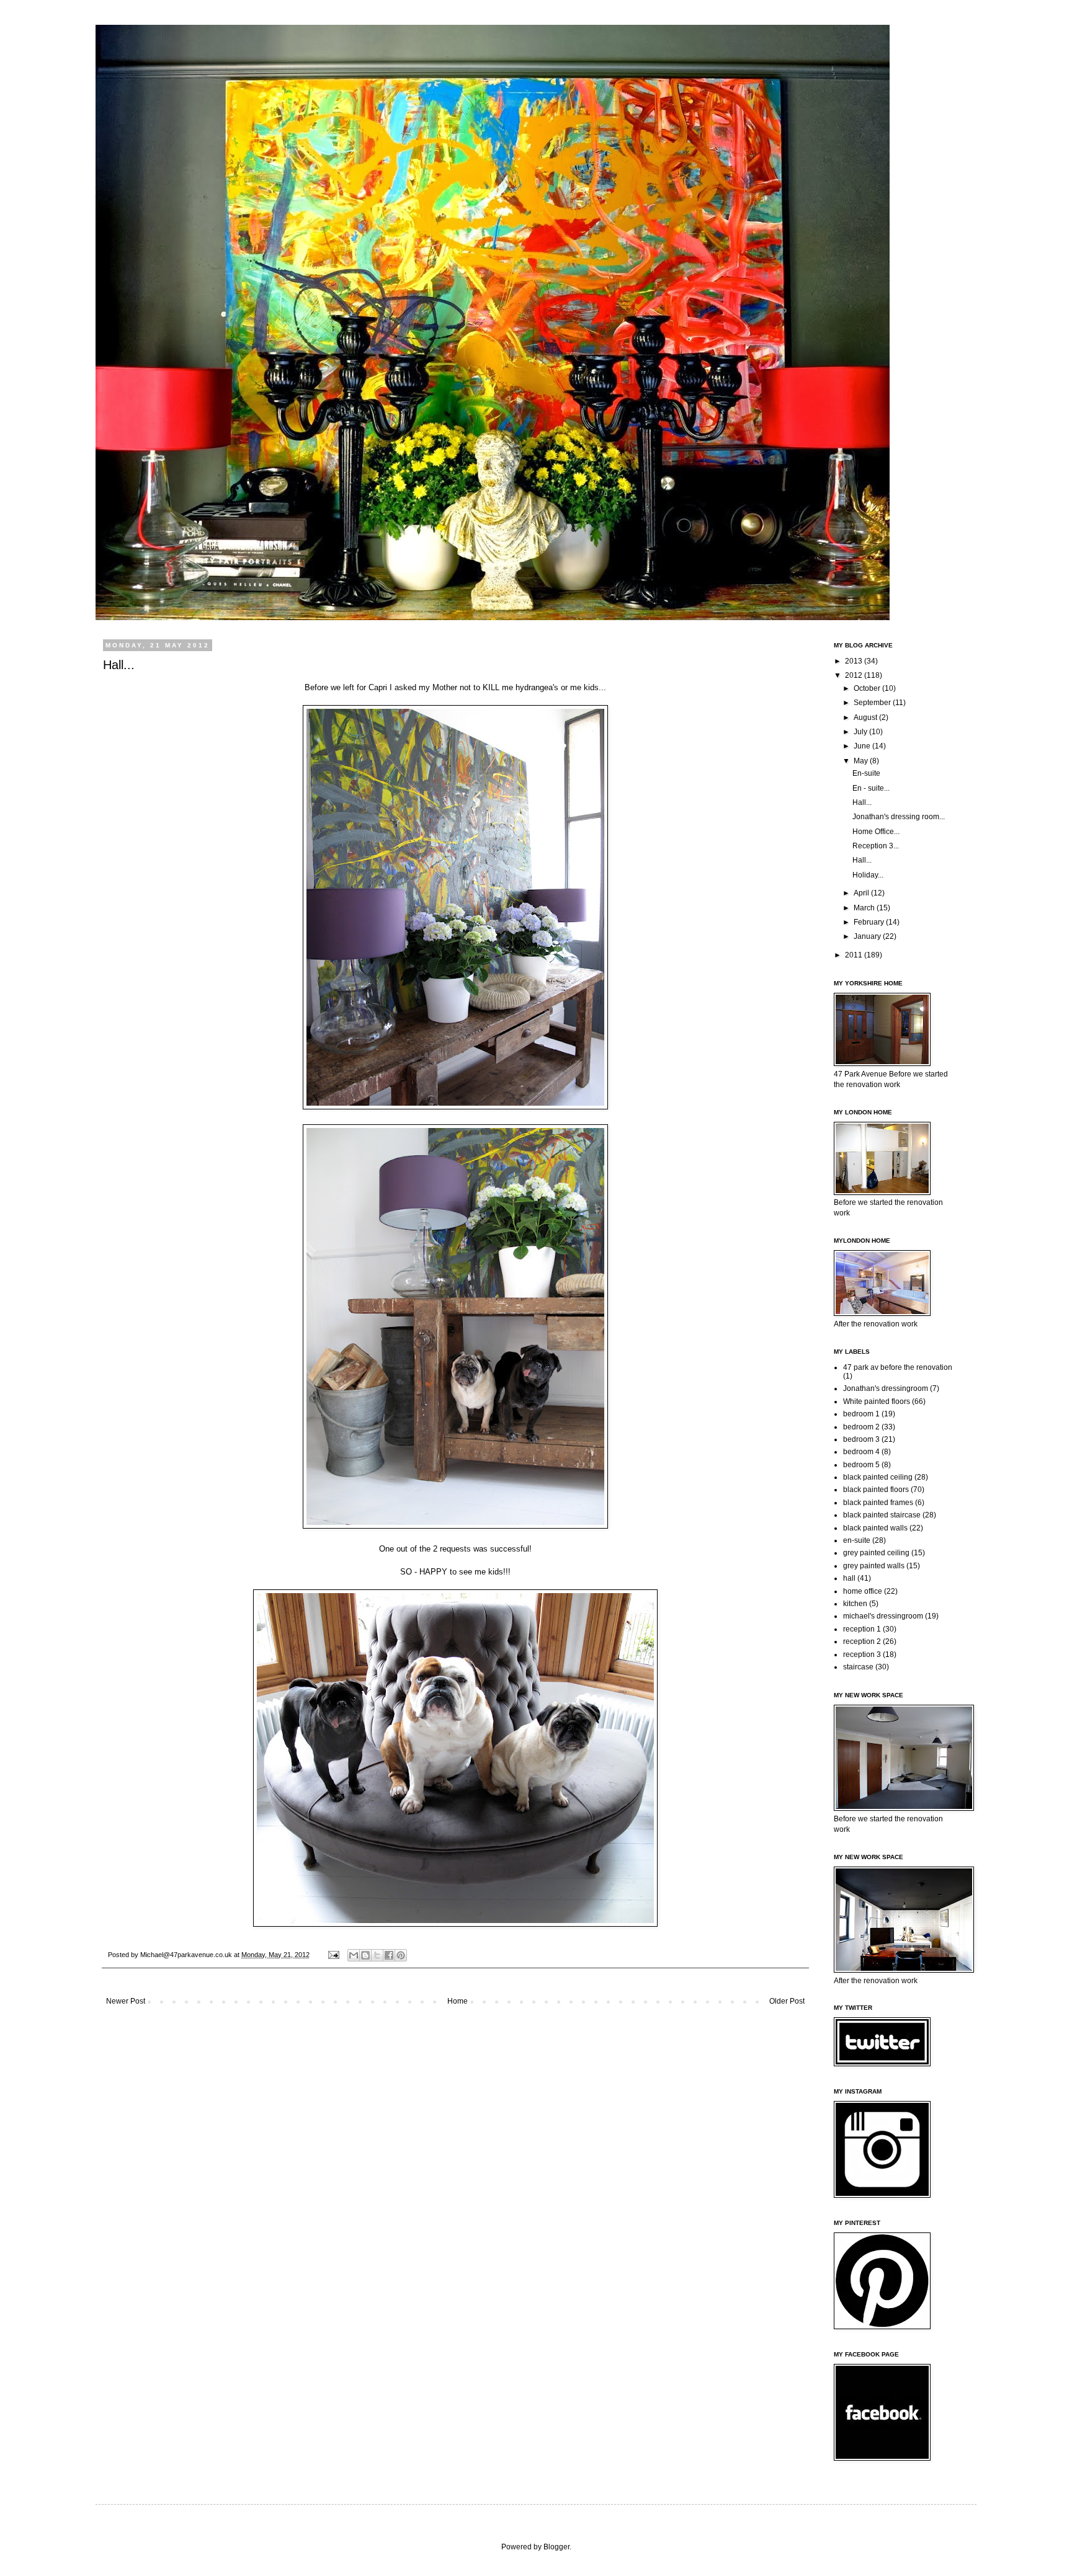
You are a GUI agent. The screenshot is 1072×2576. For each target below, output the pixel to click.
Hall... (862, 802)
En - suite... (871, 788)
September (873, 703)
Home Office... (876, 832)
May (862, 761)
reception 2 (862, 1641)
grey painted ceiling (876, 1553)
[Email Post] (333, 1955)
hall (849, 1578)
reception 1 (862, 1629)
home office (863, 1591)
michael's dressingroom (883, 1616)
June (863, 746)
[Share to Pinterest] (401, 1955)
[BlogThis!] (365, 1955)
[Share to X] (377, 1955)
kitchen (855, 1604)
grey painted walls (874, 1566)
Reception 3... (876, 846)
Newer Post (126, 2001)
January (868, 936)
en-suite (857, 1540)
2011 (855, 955)
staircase (858, 1667)
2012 (855, 675)
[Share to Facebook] (389, 1955)
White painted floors (877, 1401)
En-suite (866, 773)
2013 (855, 661)
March (865, 908)
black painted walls (875, 1528)
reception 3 (862, 1654)
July (861, 732)
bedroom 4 (861, 1452)
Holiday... (868, 875)
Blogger (556, 2547)
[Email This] (354, 1955)
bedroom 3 (861, 1439)
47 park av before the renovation (898, 1367)
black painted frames (878, 1503)
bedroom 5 (861, 1465)
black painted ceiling (878, 1477)
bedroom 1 (861, 1414)
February (870, 922)
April (862, 893)
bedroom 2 (861, 1427)
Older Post (787, 2001)
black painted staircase (882, 1515)
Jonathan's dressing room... (899, 817)
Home (458, 2001)
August (866, 717)
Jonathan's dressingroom (886, 1388)
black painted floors (876, 1490)
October (868, 688)
